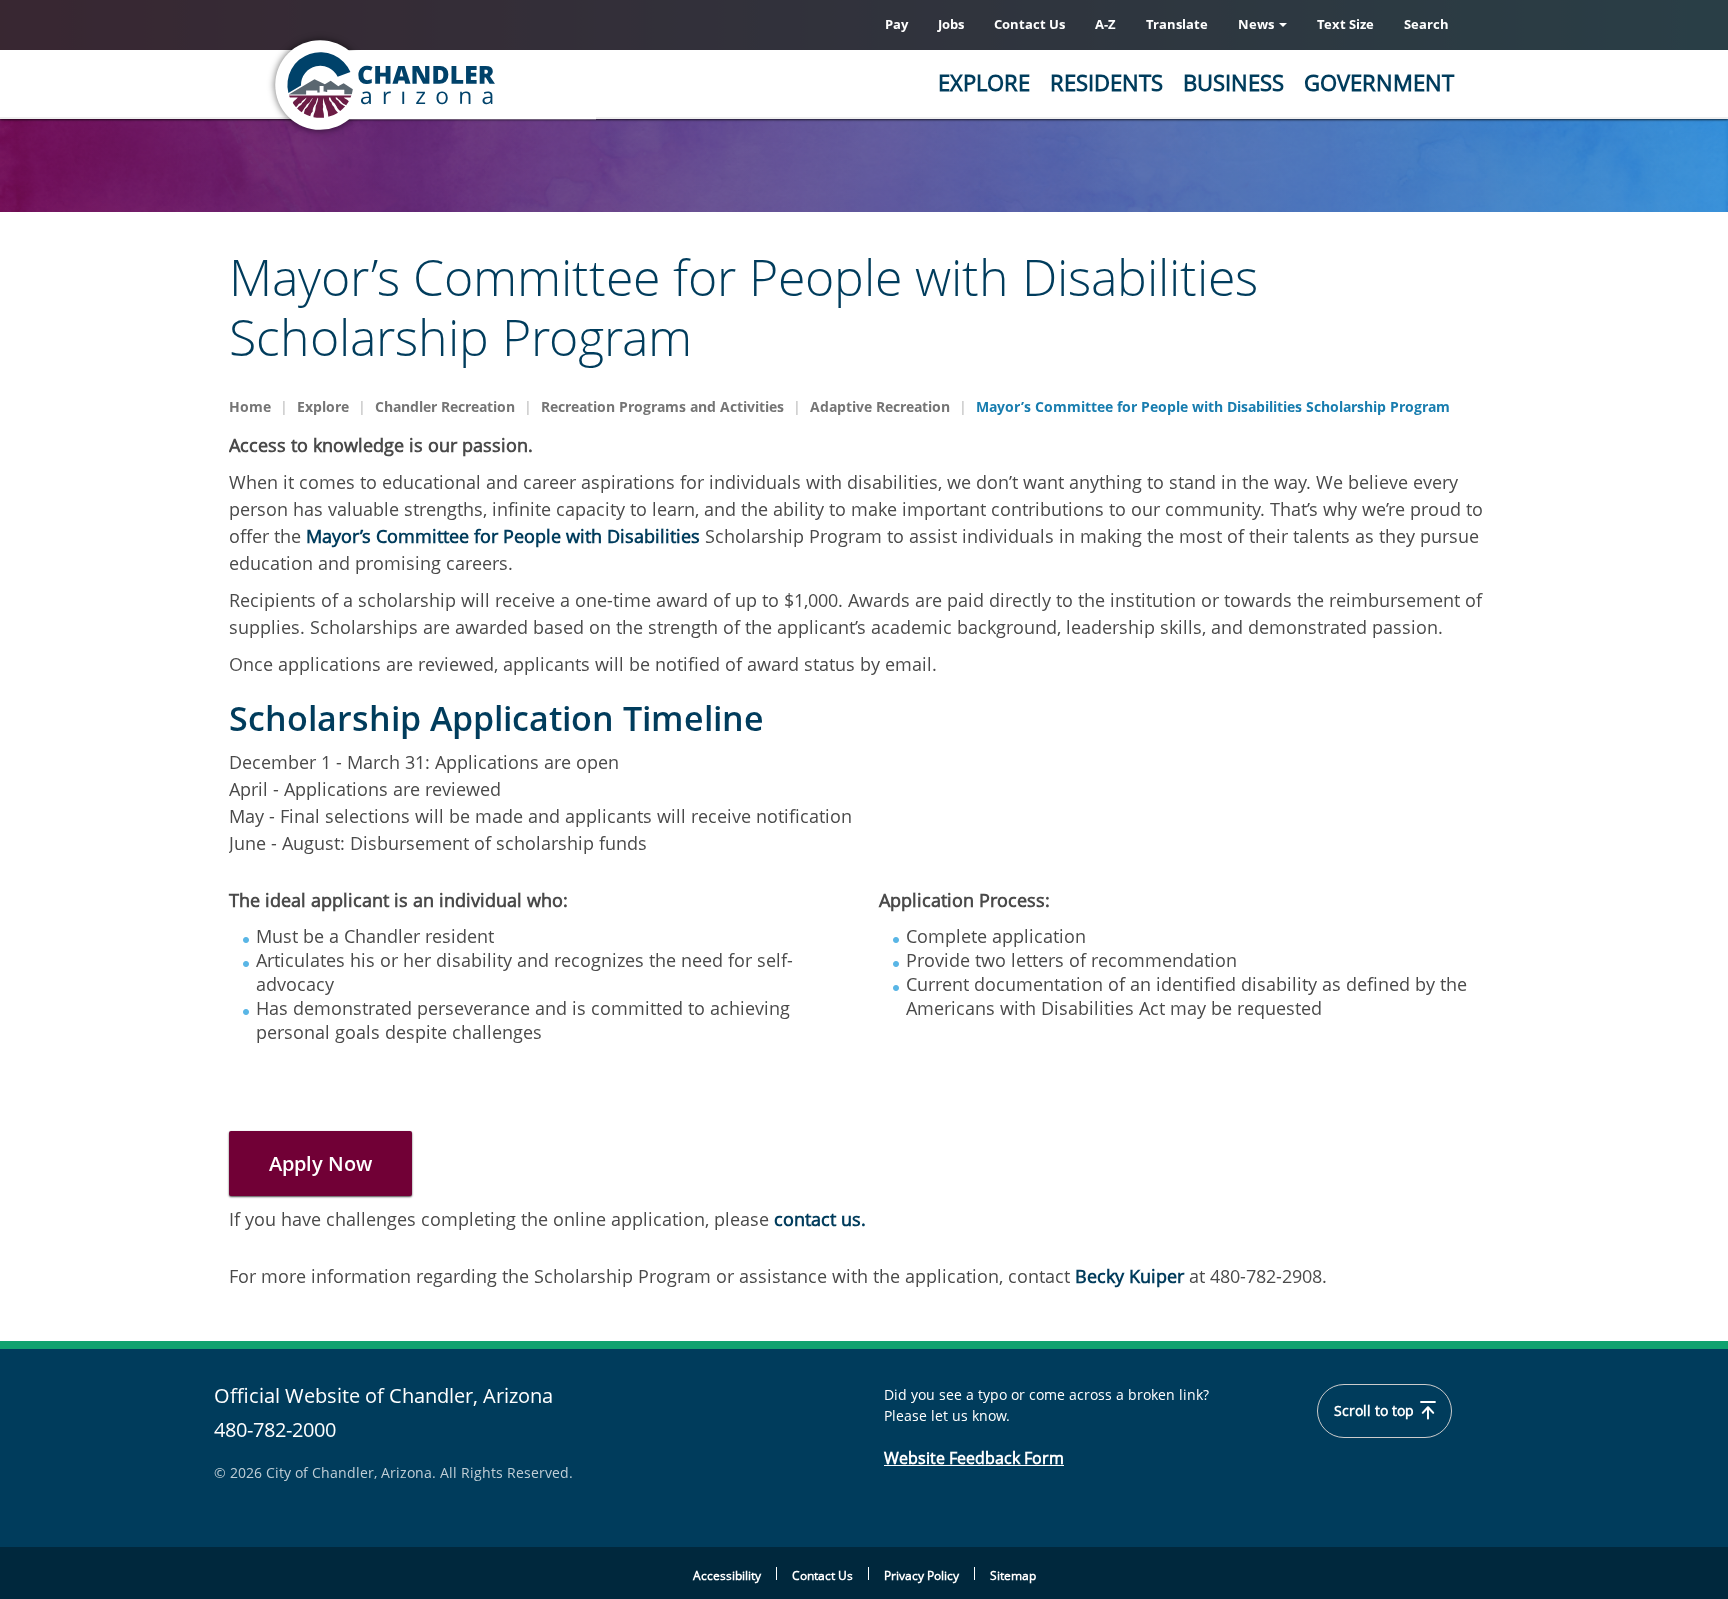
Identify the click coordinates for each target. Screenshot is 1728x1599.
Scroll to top (1376, 1411)
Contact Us (1029, 24)
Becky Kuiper (1127, 1276)
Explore (984, 82)
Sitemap (1013, 1575)
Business (1233, 82)
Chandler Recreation (445, 406)
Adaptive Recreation (880, 406)
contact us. (822, 1219)
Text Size (1345, 24)
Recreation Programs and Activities (662, 406)
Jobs (951, 24)
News (1257, 24)
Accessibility (727, 1575)
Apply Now (320, 1163)
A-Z (1105, 24)
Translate (1177, 24)
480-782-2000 (275, 1429)
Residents (1106, 82)
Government (1379, 82)
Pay (896, 24)
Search (1426, 24)
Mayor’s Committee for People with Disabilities (503, 536)
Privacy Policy (921, 1575)
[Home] (464, 85)
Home (250, 406)
